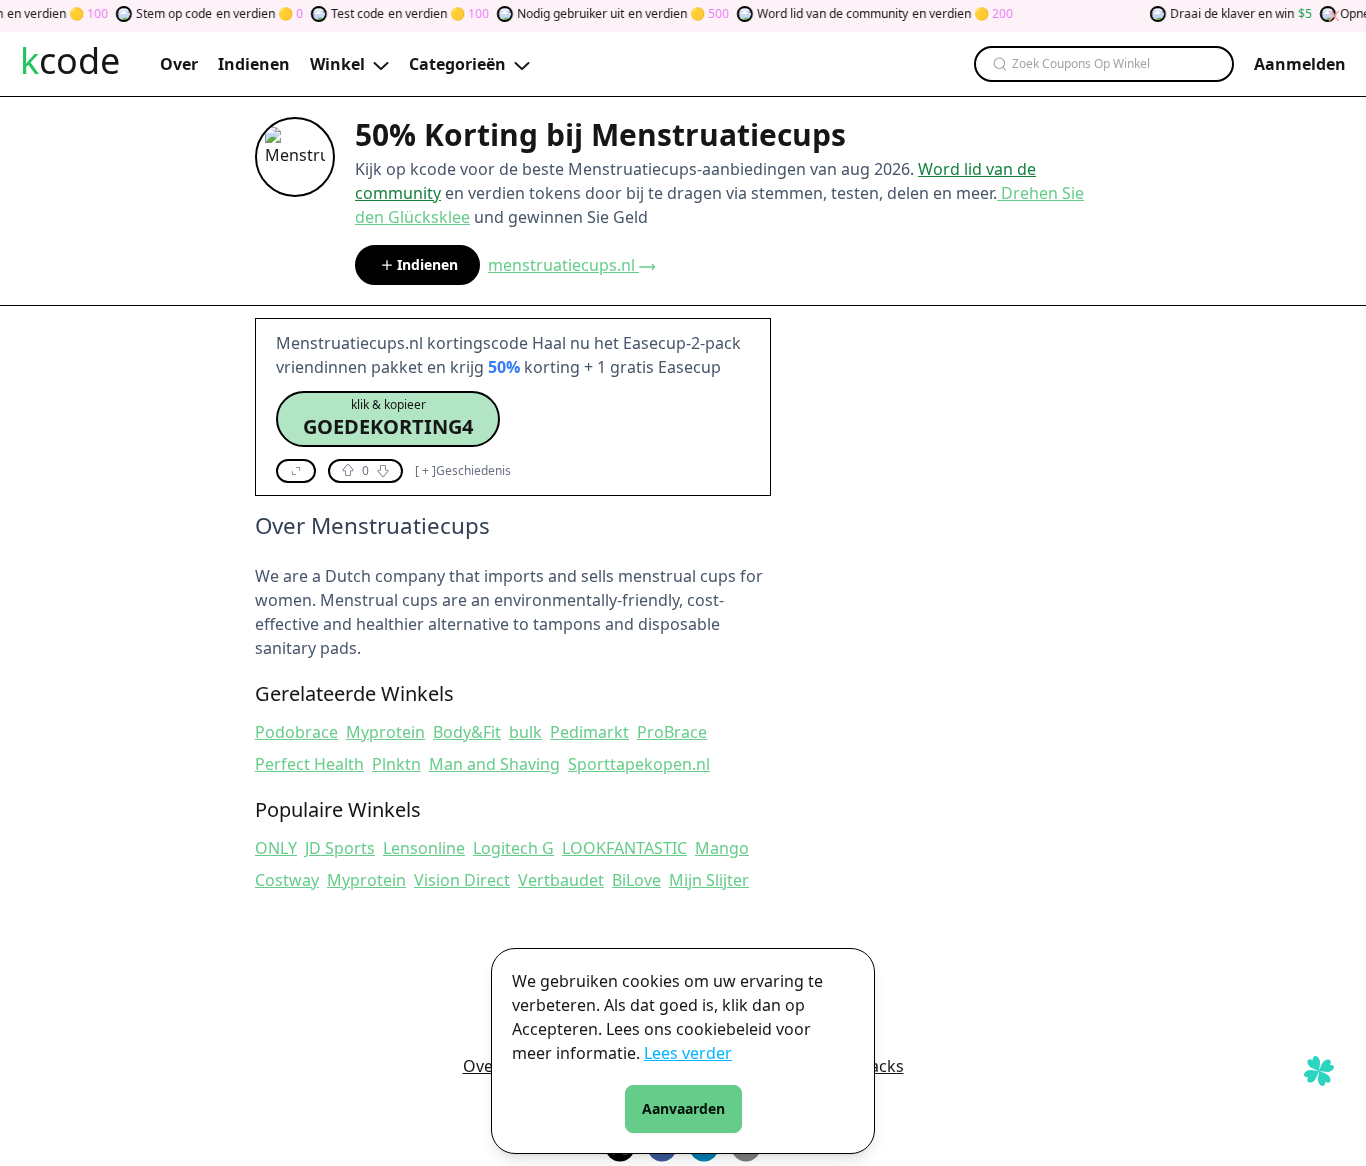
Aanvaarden (683, 1108)
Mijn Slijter (709, 880)
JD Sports (340, 848)
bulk (525, 732)
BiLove (636, 880)
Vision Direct (462, 880)
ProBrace (672, 732)
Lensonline (424, 848)
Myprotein (385, 732)
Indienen (427, 264)
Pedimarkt (589, 732)
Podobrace (296, 732)
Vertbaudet (561, 880)
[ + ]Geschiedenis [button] (463, 471)
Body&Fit (467, 732)
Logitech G (513, 848)
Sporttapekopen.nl (639, 764)
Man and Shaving (494, 764)
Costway (287, 880)
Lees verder (688, 1053)
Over (481, 1066)
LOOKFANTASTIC (624, 848)
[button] (388, 419)
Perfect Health (309, 764)
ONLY (276, 848)
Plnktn (396, 764)
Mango (722, 848)
